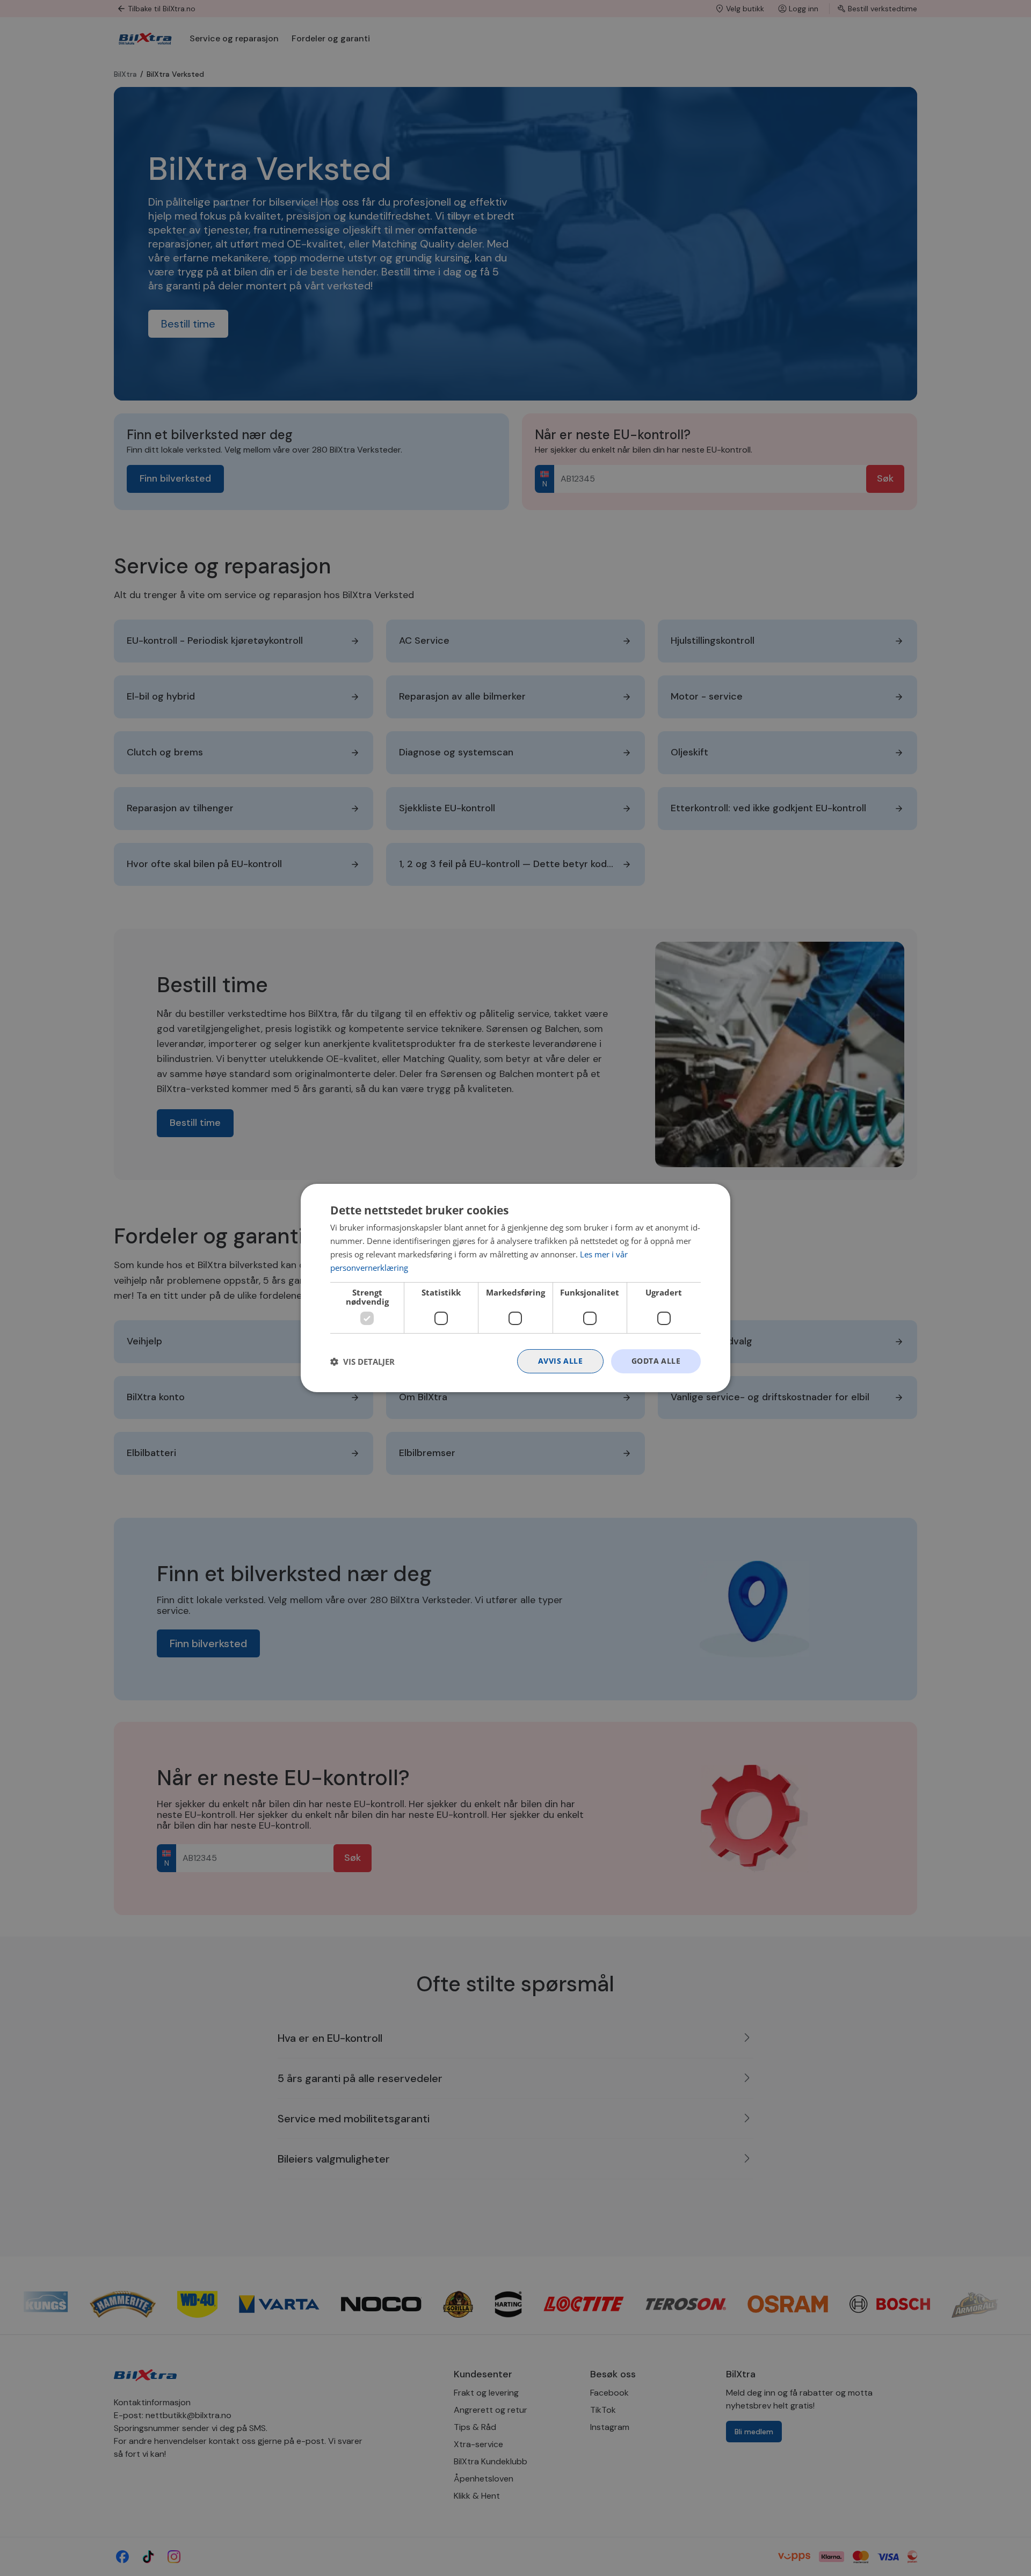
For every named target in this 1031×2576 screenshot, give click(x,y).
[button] (362, 1362)
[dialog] (515, 1288)
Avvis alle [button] (560, 1361)
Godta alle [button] (656, 1361)
